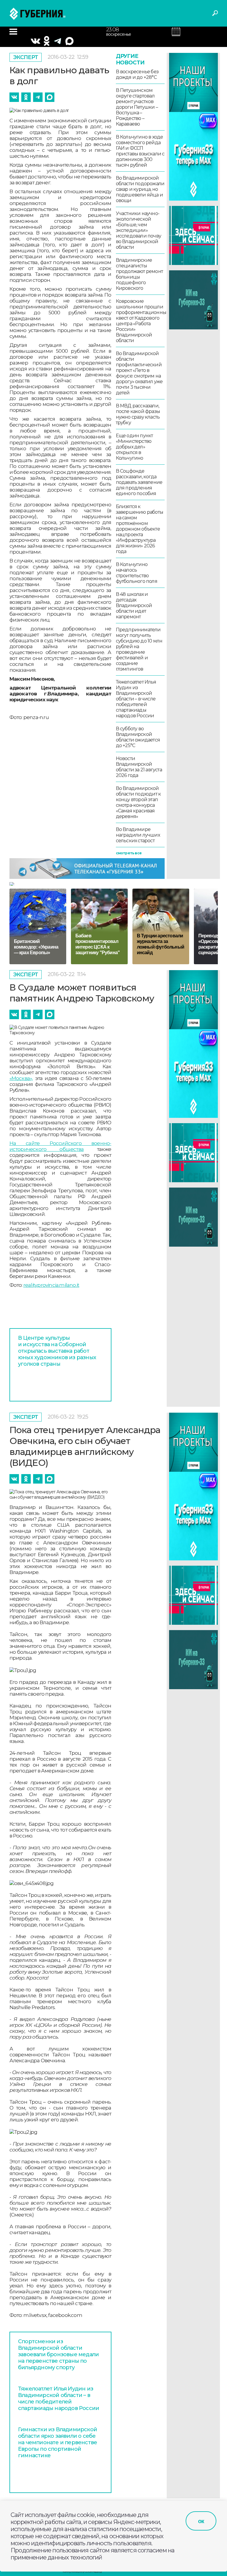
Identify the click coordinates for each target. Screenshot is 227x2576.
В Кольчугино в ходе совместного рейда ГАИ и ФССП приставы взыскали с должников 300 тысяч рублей (140, 151)
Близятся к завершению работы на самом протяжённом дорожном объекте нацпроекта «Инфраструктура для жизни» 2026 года (140, 529)
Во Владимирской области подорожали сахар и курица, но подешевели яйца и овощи (140, 189)
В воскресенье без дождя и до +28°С (137, 74)
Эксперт (26, 57)
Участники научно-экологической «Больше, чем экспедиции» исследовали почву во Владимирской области (138, 230)
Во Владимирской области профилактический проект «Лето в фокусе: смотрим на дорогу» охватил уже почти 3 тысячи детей (139, 373)
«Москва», (21, 1078)
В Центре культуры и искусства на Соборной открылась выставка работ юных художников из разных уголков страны (57, 1351)
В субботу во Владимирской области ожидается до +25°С (138, 737)
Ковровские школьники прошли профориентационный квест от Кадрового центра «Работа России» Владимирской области (140, 321)
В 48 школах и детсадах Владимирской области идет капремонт (134, 605)
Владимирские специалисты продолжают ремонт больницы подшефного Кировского (139, 274)
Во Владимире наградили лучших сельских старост (138, 835)
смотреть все (129, 853)
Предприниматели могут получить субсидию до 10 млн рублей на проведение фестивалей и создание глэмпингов (139, 649)
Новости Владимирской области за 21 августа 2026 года (139, 767)
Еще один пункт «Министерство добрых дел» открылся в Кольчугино (134, 447)
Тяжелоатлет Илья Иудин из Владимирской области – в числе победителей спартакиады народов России (136, 699)
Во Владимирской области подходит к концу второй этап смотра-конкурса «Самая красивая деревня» (138, 802)
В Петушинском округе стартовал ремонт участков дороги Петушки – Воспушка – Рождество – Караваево (137, 107)
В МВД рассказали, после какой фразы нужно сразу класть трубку (138, 414)
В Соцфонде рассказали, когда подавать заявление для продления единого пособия (139, 482)
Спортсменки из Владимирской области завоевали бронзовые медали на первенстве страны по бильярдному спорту (58, 2354)
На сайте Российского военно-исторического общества (60, 1146)
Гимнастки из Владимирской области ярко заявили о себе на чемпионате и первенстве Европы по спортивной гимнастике (57, 2442)
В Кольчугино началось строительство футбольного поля (137, 573)
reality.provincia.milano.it (51, 1285)
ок (201, 2521)
